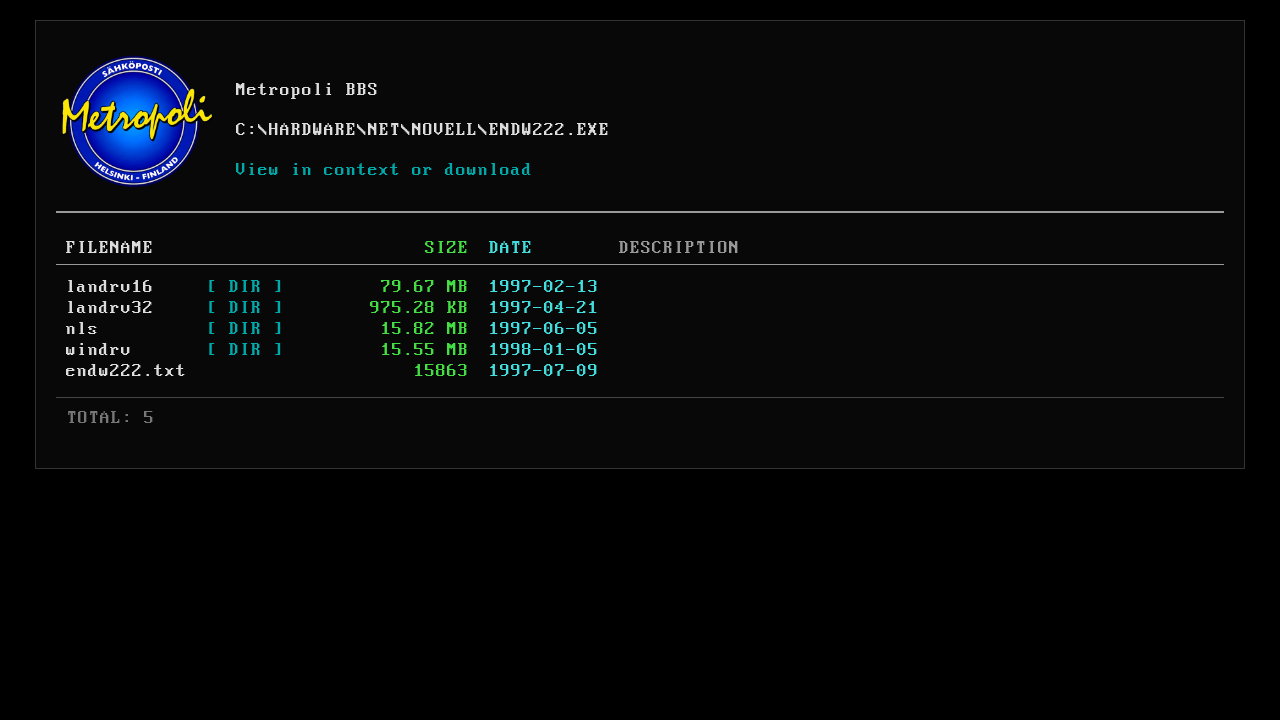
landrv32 (110, 308)
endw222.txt (126, 371)
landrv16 (110, 287)
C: (247, 130)
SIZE (447, 248)
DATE (511, 248)
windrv (99, 350)
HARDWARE (313, 130)
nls (82, 329)
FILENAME (110, 248)
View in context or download (384, 170)
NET (384, 130)
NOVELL (445, 130)
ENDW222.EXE (549, 130)
